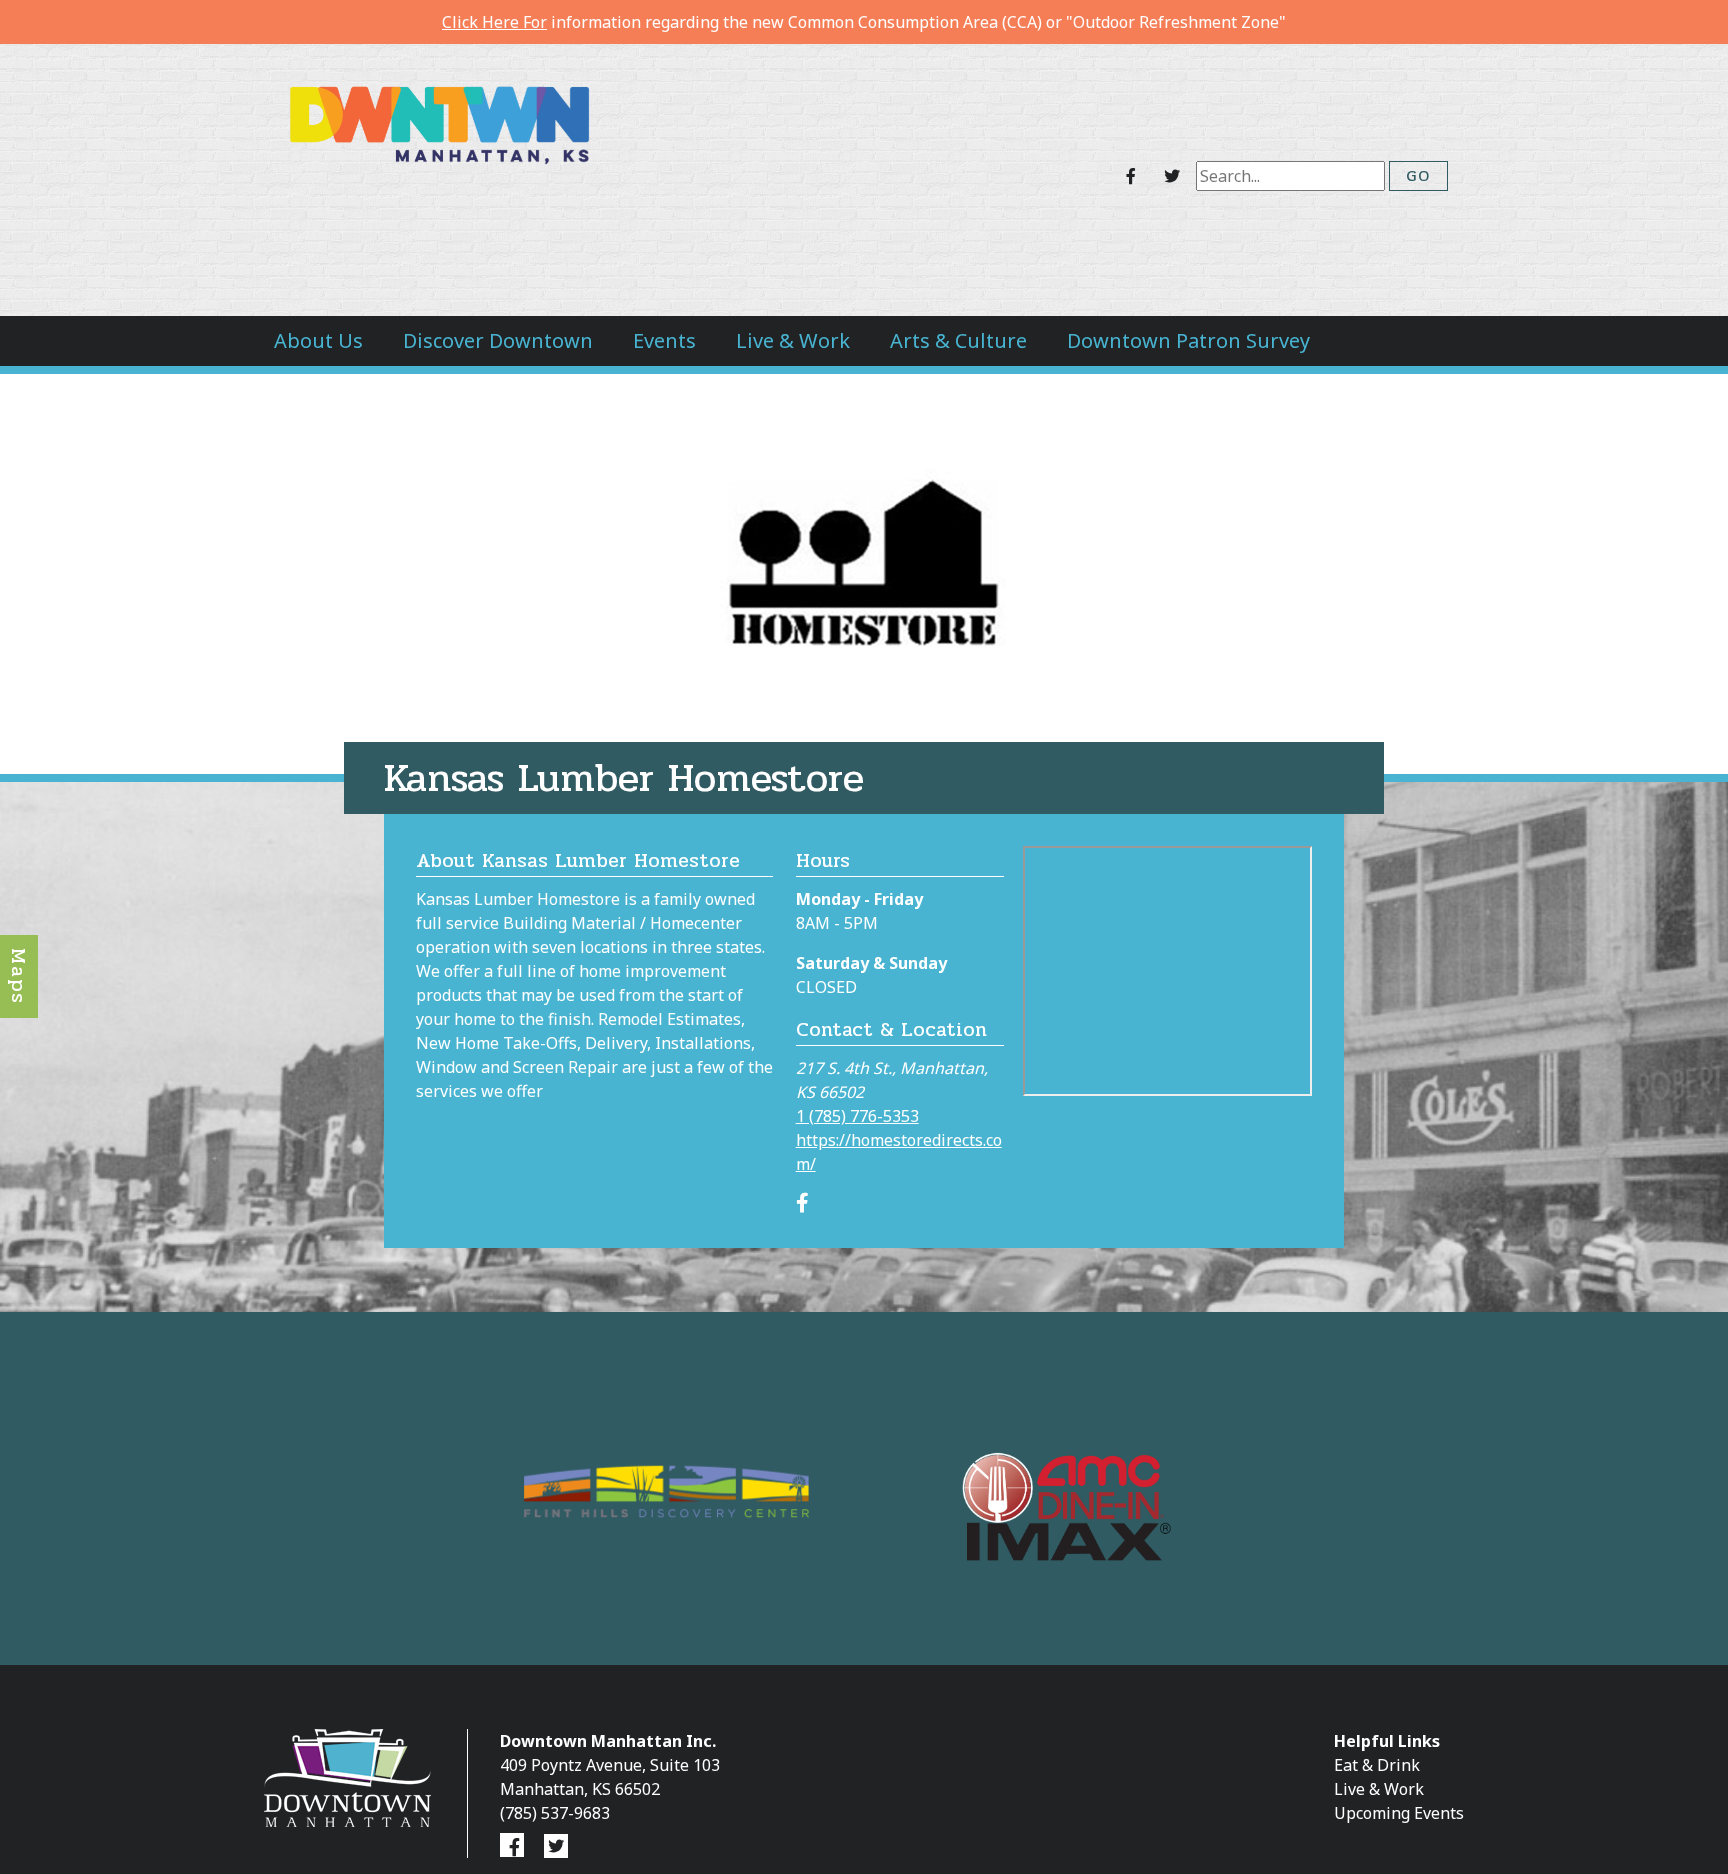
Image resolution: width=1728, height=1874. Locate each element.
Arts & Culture (958, 340)
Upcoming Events (1399, 1813)
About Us (318, 340)
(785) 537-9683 (555, 1813)
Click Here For (494, 22)
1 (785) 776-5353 (857, 1116)
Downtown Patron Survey (1188, 340)
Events (664, 340)
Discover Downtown (498, 340)
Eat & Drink (1377, 1765)
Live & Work (793, 340)
